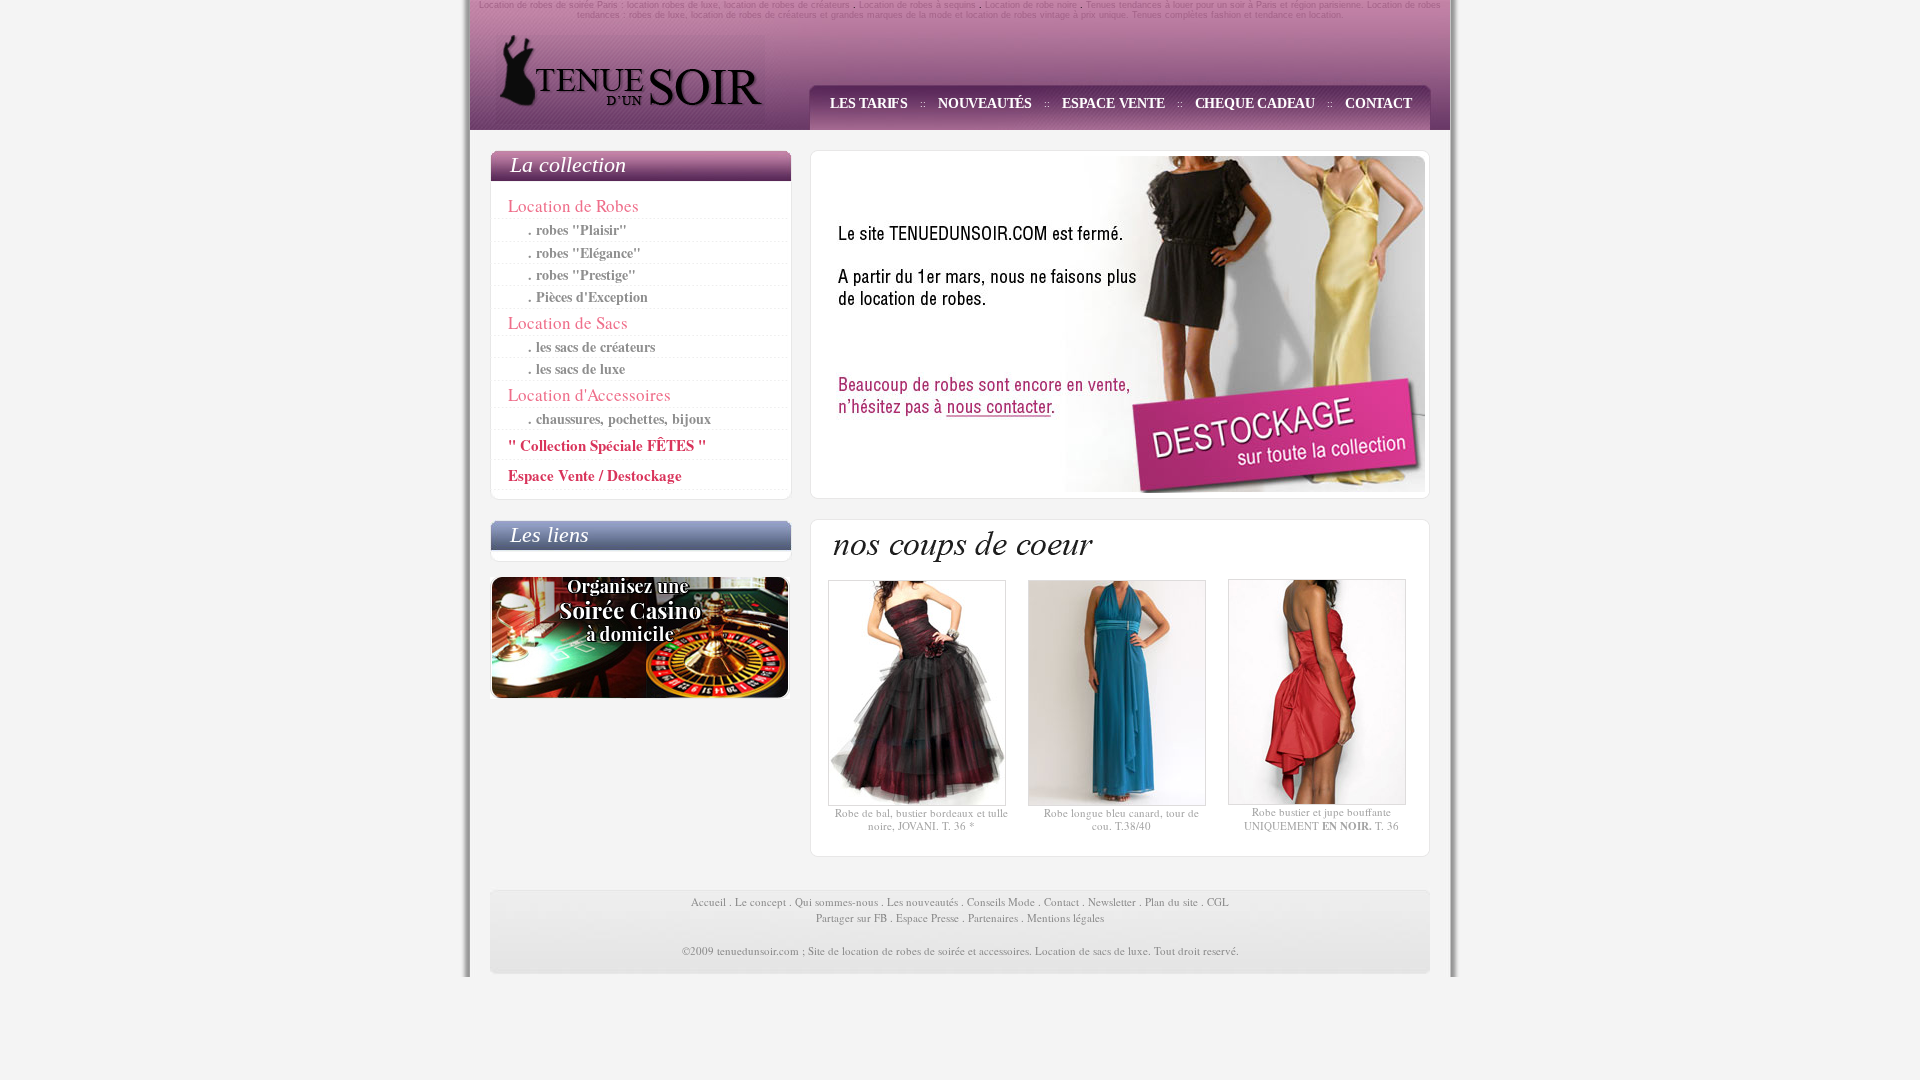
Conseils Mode (1001, 901)
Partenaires (993, 917)
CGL (1218, 901)
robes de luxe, (658, 15)
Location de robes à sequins (917, 5)
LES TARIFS (869, 103)
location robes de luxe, (674, 5)
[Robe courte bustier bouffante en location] (1317, 800)
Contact (1061, 901)
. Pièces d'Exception (588, 296)
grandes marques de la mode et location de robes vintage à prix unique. (980, 15)
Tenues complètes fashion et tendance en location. (1238, 15)
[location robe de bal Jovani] (917, 801)
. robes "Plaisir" (577, 229)
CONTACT (1378, 103)
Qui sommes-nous (836, 901)
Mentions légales (1065, 917)
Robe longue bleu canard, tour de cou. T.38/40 (1121, 819)
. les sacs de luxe (576, 368)
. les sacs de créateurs (591, 346)
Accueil (708, 901)
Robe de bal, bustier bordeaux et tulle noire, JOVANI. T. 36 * (921, 819)
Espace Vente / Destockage (595, 475)
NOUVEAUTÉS (985, 103)
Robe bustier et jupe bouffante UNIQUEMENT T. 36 (1321, 818)
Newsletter (1112, 901)
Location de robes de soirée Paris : (551, 5)
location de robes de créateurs (788, 5)
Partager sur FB (851, 917)
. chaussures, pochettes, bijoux (619, 418)
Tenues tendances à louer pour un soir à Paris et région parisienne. (1223, 5)
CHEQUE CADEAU (1255, 103)
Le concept (760, 901)
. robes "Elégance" (584, 252)
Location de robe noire (1031, 5)
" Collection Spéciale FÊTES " (607, 445)
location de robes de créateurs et (759, 15)
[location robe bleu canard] (1117, 801)
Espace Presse (927, 917)
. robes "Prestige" (582, 274)
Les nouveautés (922, 901)
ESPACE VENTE (1113, 103)
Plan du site (1171, 901)
